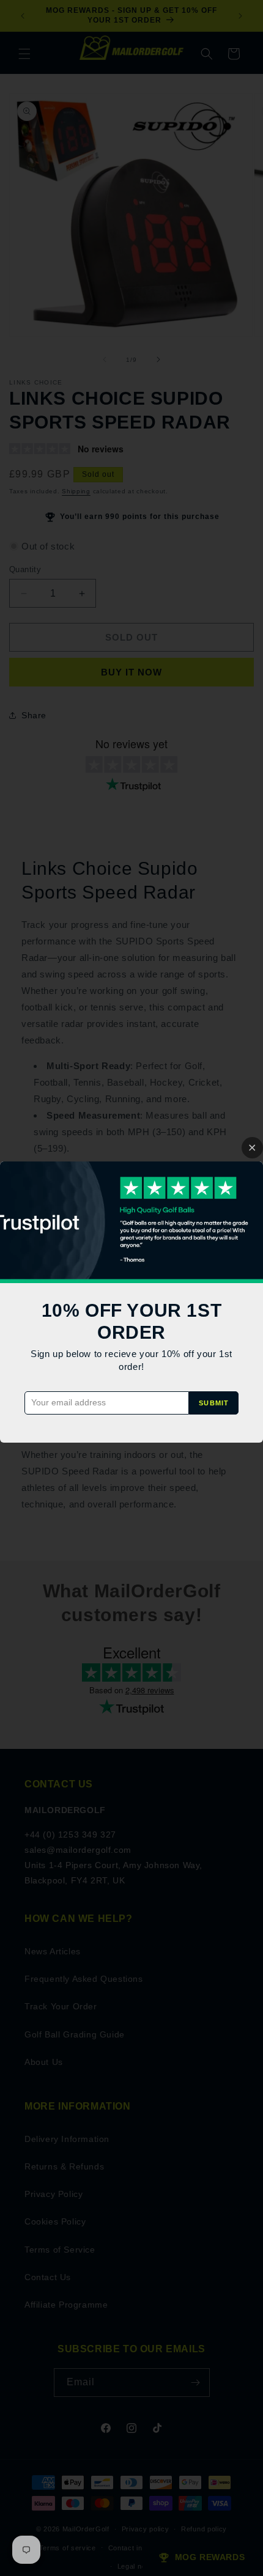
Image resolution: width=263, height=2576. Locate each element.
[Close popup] (252, 1148)
